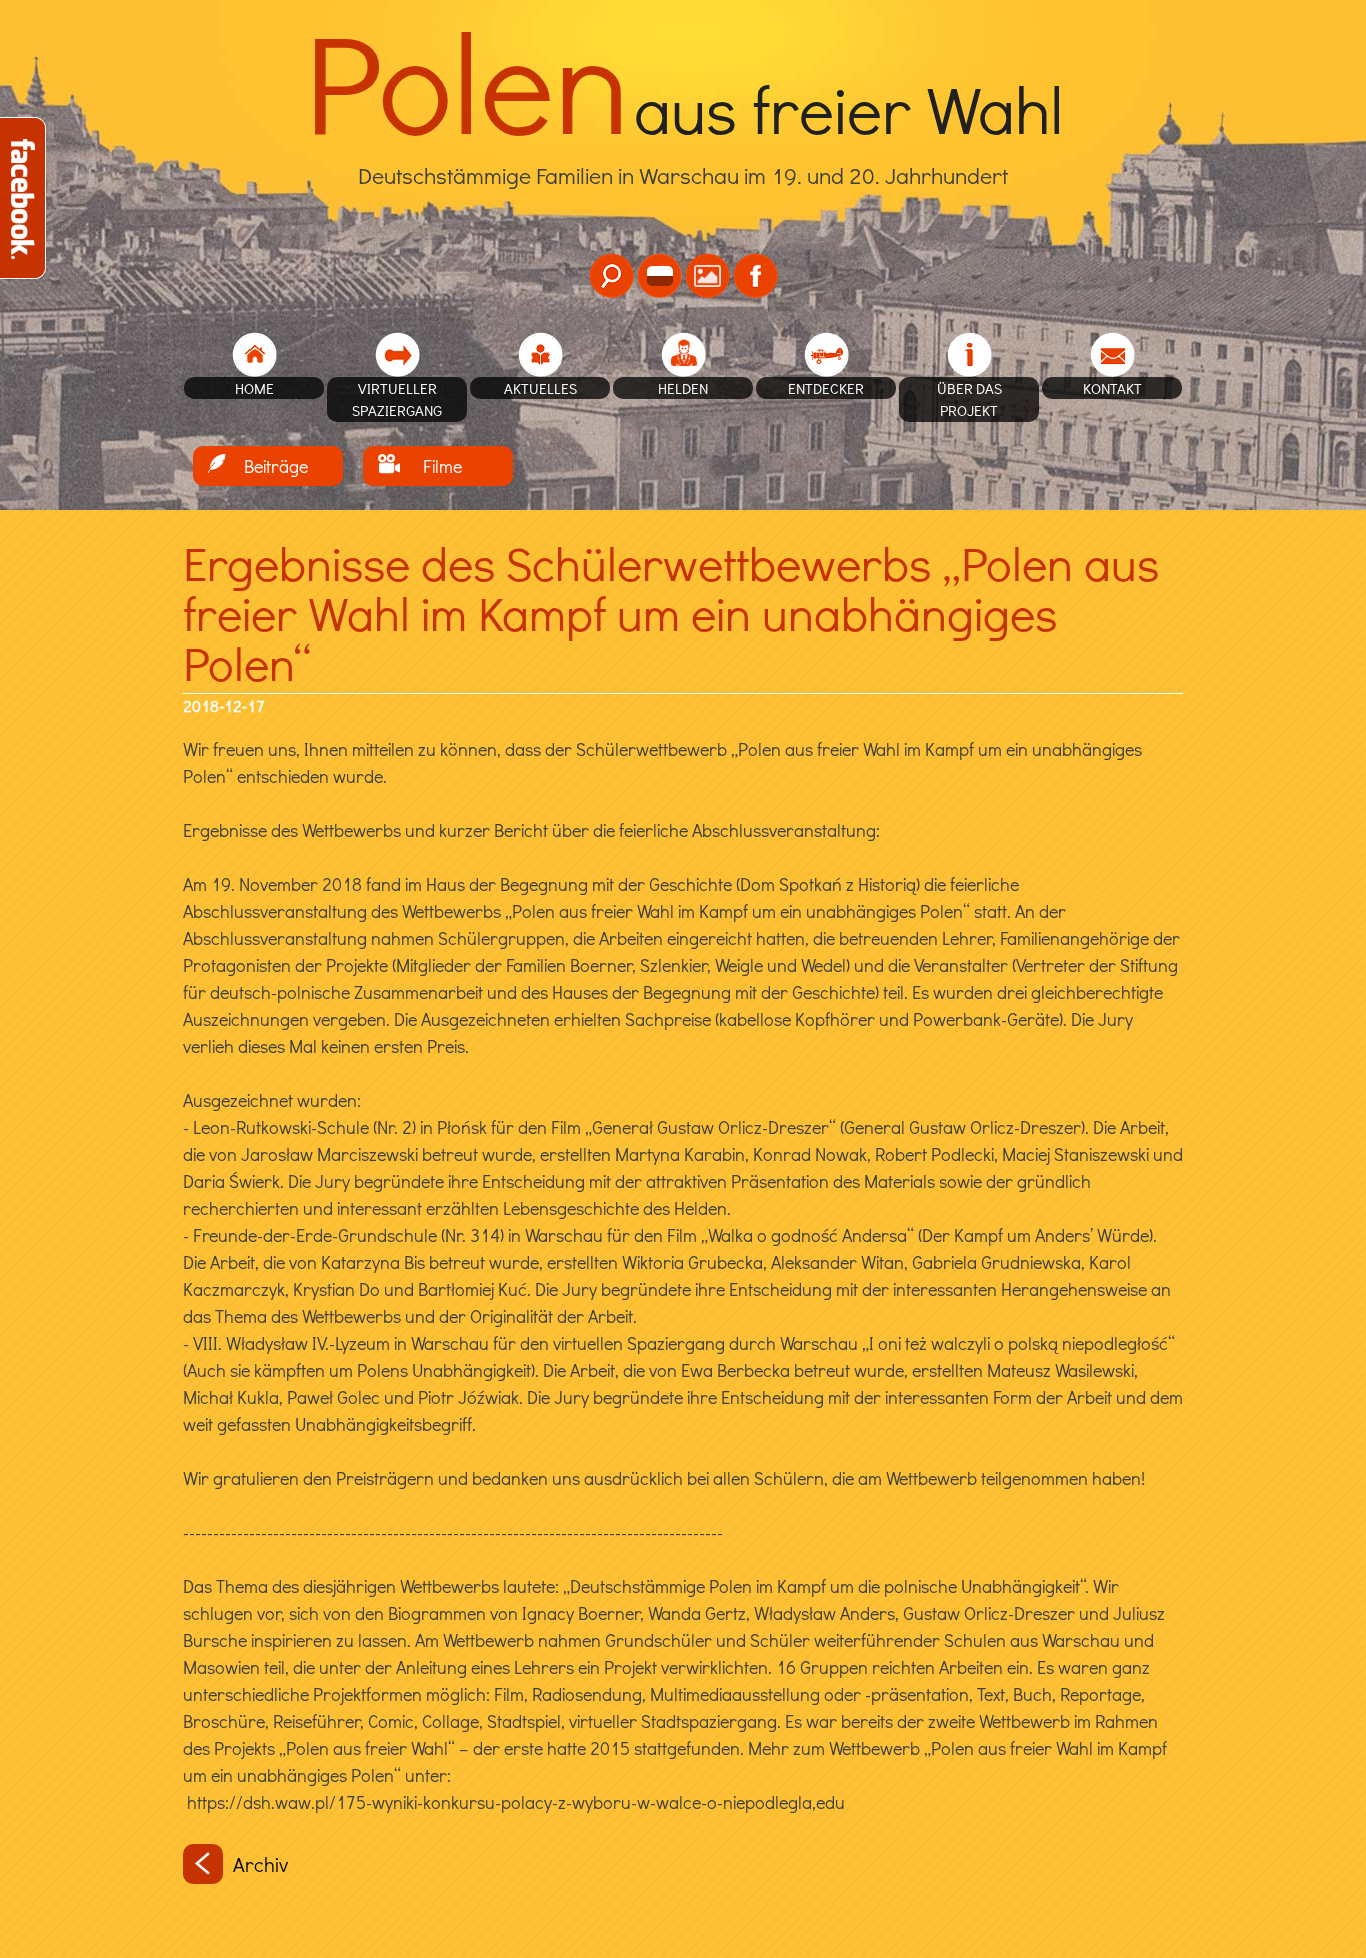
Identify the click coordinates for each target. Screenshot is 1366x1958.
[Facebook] (755, 275)
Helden (683, 388)
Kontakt (1112, 388)
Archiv (260, 1864)
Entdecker (826, 388)
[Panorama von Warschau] (707, 275)
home (254, 388)
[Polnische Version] (659, 275)
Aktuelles (540, 388)
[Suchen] (611, 275)
